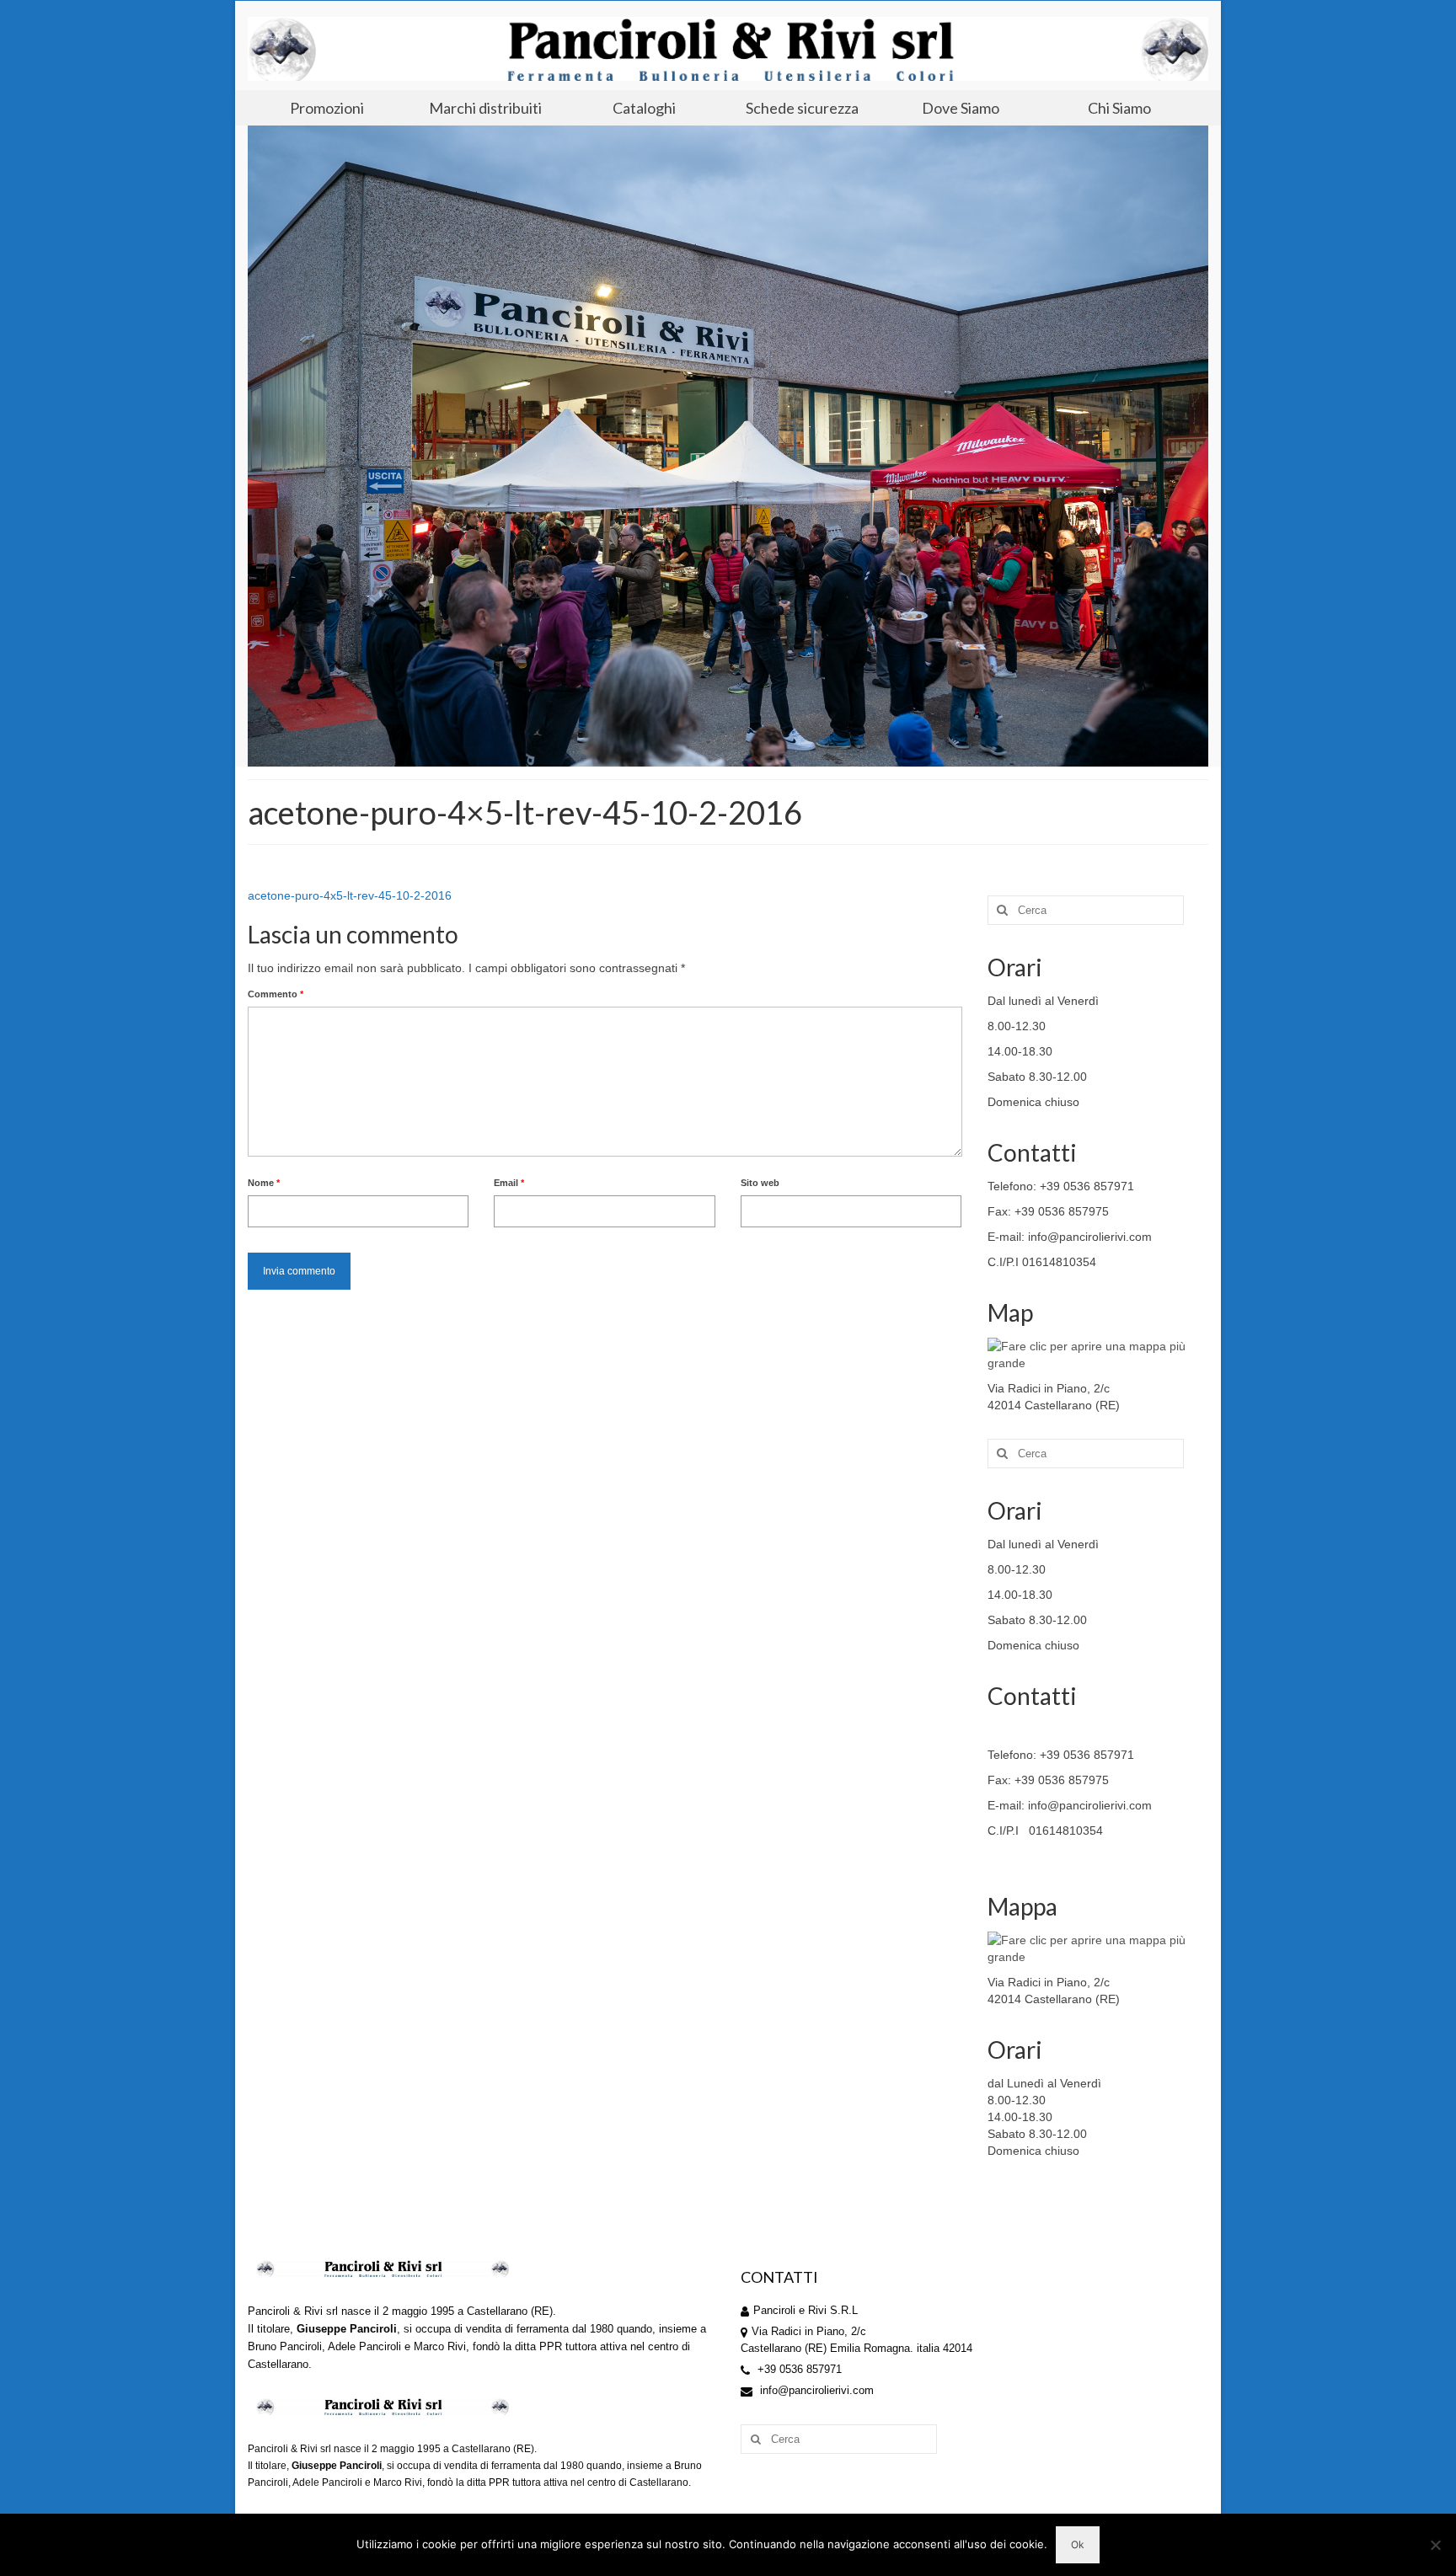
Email (509, 1183)
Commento (276, 994)
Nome (264, 1183)
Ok (1078, 2544)
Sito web (760, 1183)
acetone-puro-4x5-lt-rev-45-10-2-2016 (350, 895)
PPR (551, 2346)
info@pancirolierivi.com (815, 2390)
